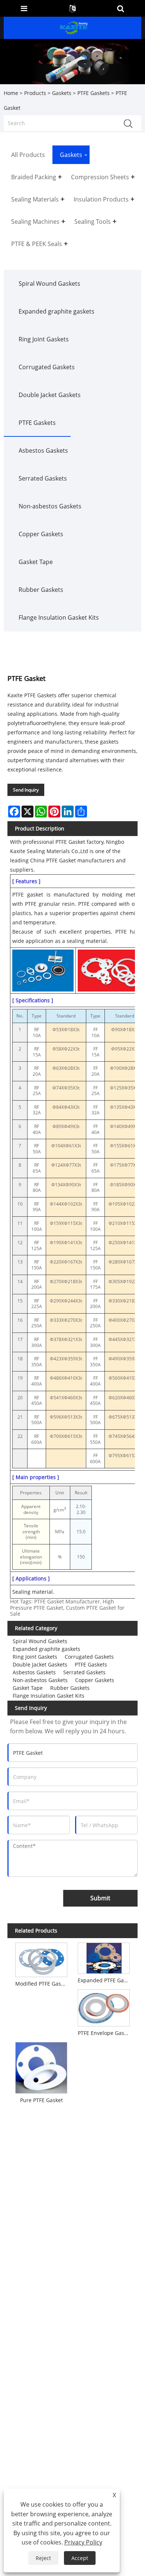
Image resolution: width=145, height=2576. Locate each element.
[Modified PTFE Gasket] (41, 1958)
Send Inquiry (26, 790)
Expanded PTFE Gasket (105, 1980)
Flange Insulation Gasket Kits (59, 617)
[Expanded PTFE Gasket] (104, 1957)
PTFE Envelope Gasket (105, 2033)
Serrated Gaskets (43, 478)
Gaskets (62, 93)
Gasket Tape (36, 562)
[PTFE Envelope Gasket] (104, 2006)
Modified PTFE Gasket (42, 1984)
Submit (100, 1898)
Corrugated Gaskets (47, 367)
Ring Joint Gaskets (44, 339)
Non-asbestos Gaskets (50, 506)
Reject (43, 2558)
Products (35, 93)
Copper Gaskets (41, 534)
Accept (80, 2558)
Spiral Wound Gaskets (49, 284)
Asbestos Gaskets (43, 450)
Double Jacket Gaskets (50, 395)
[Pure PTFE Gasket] (41, 2067)
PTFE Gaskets (94, 93)
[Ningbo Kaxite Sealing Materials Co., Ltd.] (73, 27)
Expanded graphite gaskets (57, 311)
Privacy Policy (83, 2542)
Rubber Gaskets (41, 590)
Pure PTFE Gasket (41, 2100)
